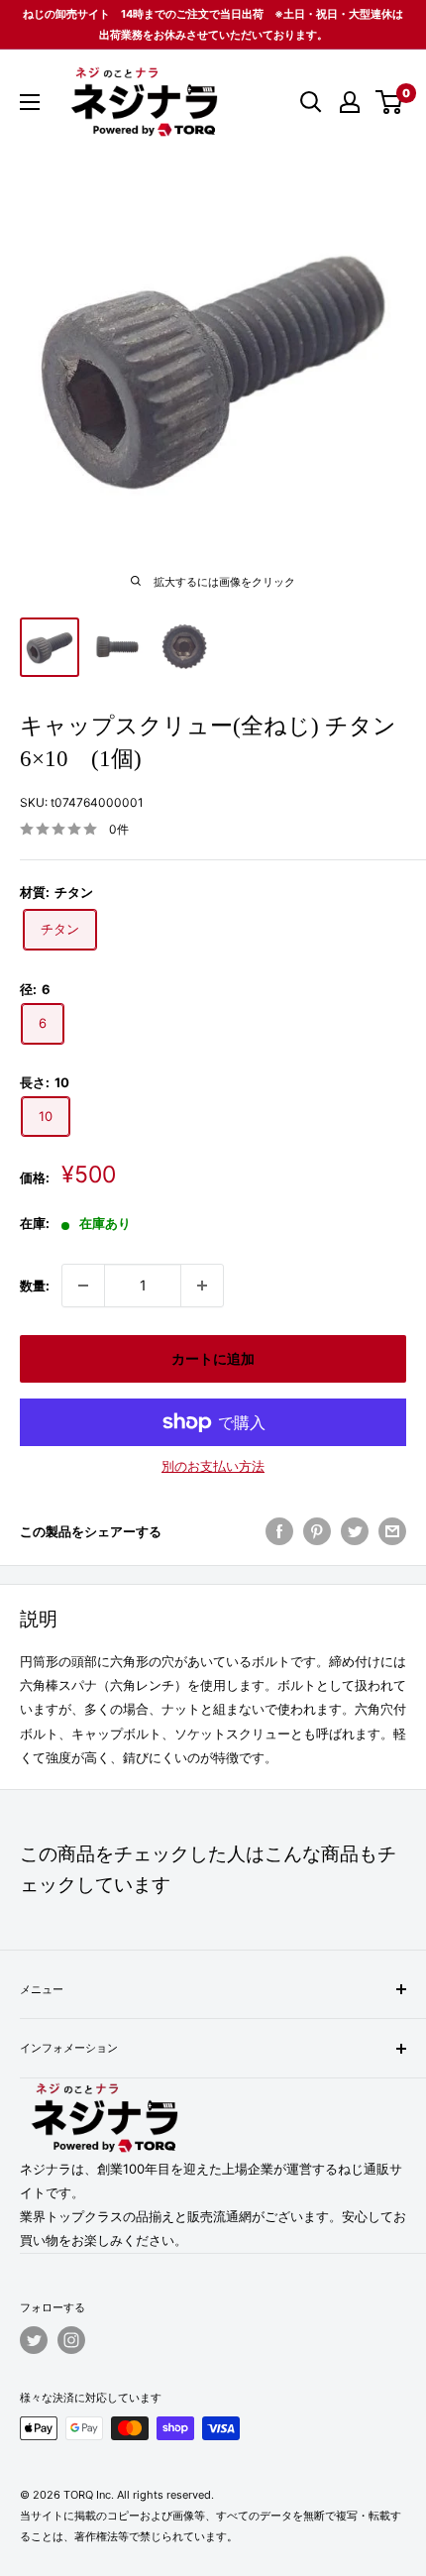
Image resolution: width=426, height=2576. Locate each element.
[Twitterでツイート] (355, 1531)
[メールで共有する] (392, 1531)
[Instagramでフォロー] (71, 2340)
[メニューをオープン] (30, 102)
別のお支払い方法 (213, 1466)
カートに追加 (213, 1358)
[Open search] (311, 102)
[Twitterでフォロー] (34, 2340)
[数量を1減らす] (83, 1286)
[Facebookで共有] (279, 1531)
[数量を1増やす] (202, 1286)
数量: (35, 1286)
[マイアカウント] (350, 102)
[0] (390, 102)
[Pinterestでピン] (317, 1531)
